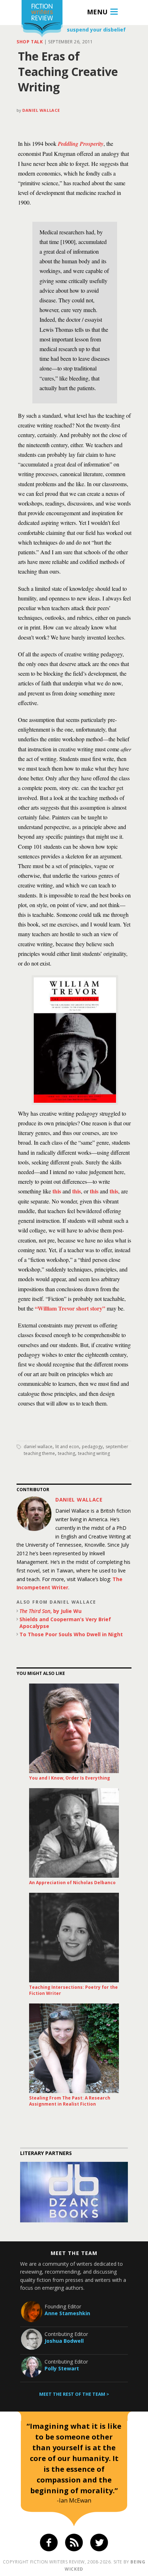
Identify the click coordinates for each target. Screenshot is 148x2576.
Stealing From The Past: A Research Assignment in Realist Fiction (70, 2101)
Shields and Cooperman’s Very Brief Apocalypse (65, 1623)
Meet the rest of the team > (74, 2394)
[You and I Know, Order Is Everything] (74, 1728)
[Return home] (42, 20)
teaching (66, 1453)
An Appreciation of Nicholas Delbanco (72, 1883)
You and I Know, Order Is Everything (70, 1778)
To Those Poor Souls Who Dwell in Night (71, 1634)
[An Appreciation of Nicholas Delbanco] (74, 1833)
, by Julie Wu (50, 1611)
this (57, 1191)
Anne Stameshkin (67, 2313)
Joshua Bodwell (64, 2341)
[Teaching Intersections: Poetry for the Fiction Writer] (74, 1938)
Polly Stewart (62, 2368)
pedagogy (92, 1447)
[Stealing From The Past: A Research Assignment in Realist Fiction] (74, 2048)
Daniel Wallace (41, 110)
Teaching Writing (94, 1453)
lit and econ (67, 1447)
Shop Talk (30, 42)
